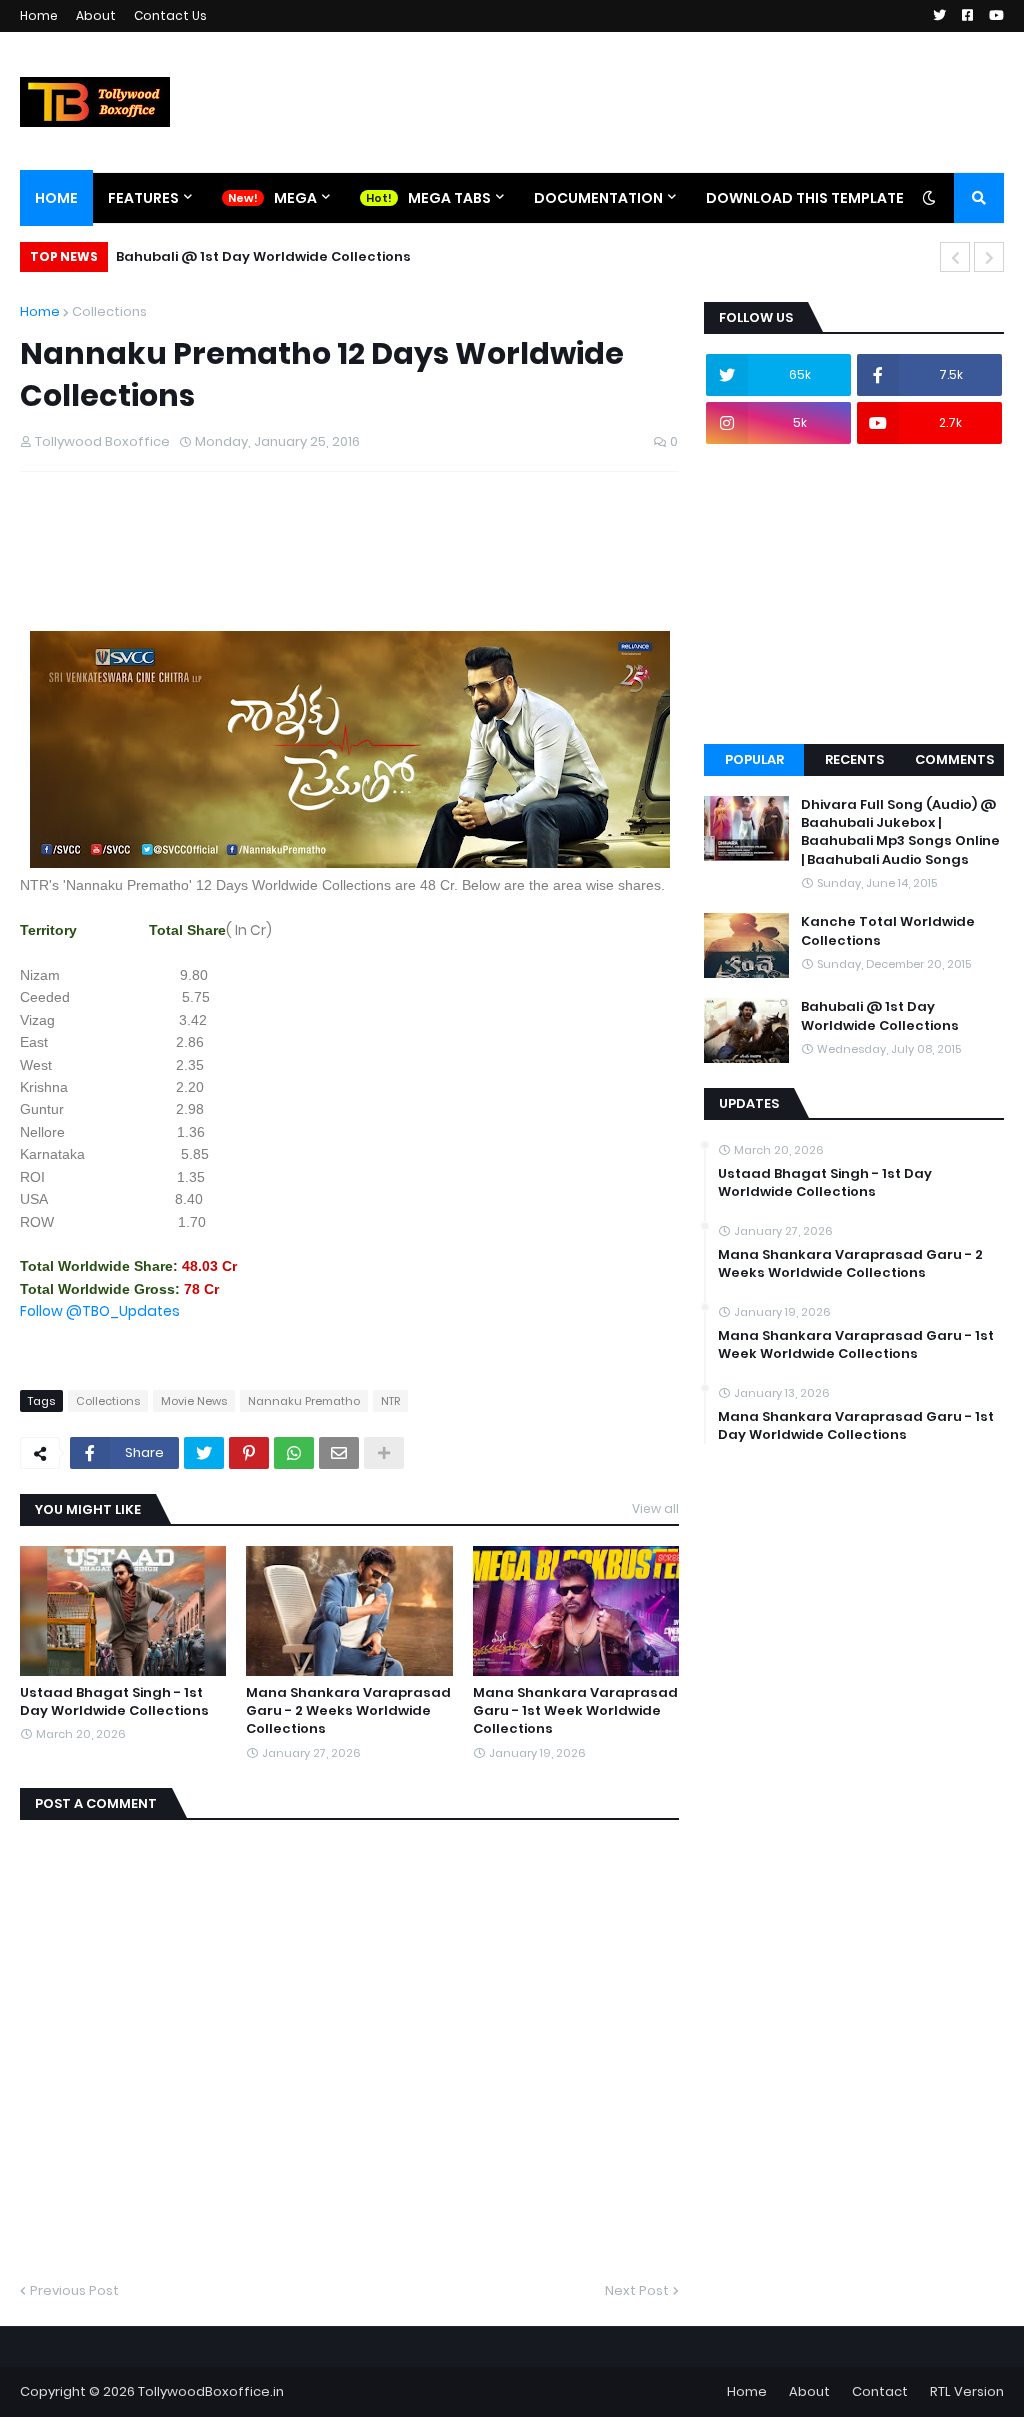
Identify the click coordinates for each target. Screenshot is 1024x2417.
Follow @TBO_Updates (100, 1311)
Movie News (194, 1401)
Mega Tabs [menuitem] (449, 198)
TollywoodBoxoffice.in (211, 2391)
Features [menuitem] (143, 198)
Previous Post (74, 2290)
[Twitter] (204, 1453)
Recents (854, 759)
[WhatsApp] (294, 1453)
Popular (754, 759)
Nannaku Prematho (304, 1401)
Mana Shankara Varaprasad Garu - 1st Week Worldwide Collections (575, 1711)
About (96, 15)
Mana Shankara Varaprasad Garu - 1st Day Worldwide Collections (856, 1426)
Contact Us (170, 15)
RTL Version (967, 2391)
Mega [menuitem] (295, 198)
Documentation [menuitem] (598, 198)
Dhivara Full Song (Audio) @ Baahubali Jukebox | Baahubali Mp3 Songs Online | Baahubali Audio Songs (900, 832)
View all (655, 1508)
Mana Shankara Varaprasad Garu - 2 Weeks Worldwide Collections (348, 1711)
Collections (109, 311)
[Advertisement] (384, 580)
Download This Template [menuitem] (805, 198)
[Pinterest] (249, 1453)
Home (39, 15)
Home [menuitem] (56, 198)
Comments (954, 759)
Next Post (637, 2290)
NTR (390, 1401)
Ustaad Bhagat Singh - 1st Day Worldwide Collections (114, 1702)
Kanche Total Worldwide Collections (888, 931)
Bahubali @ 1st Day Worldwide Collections (263, 256)
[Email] (339, 1453)
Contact (880, 2391)
